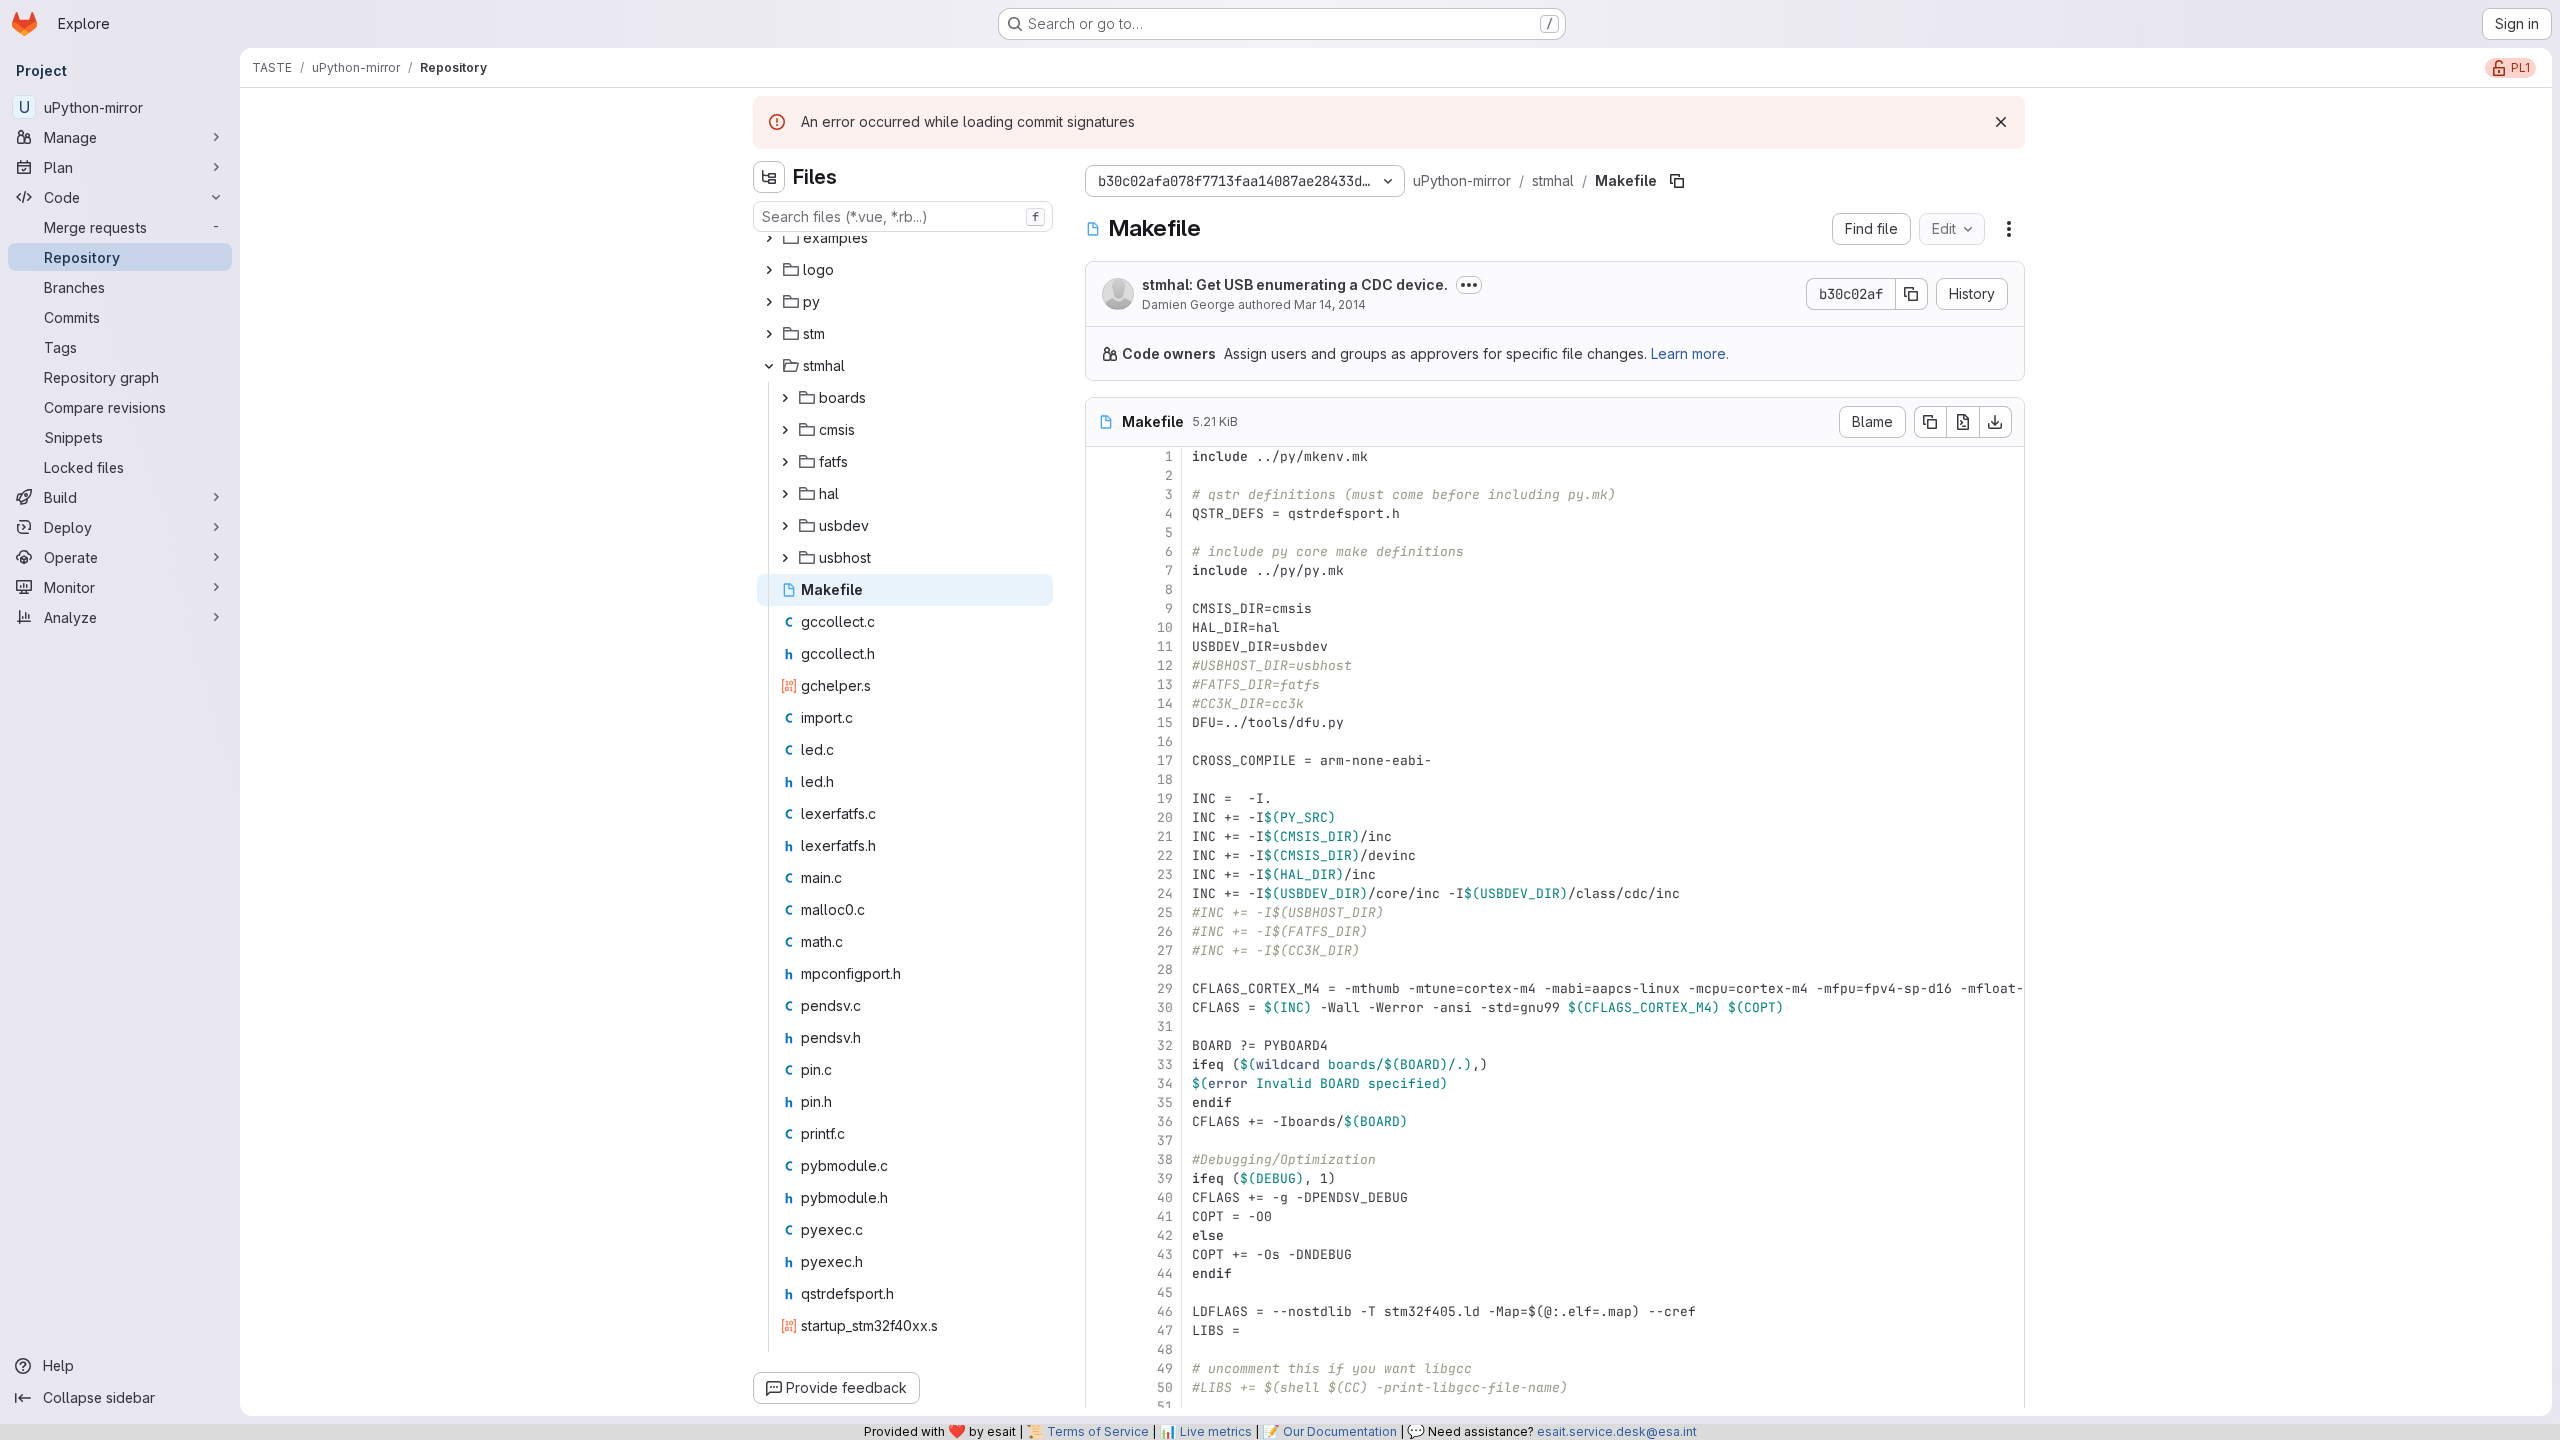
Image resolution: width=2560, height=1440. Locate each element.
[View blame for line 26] (1103, 931)
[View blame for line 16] (1103, 741)
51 (1165, 1406)
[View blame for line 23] (1103, 874)
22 (1165, 855)
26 (1165, 931)
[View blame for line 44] (1103, 1273)
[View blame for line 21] (1103, 836)
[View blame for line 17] (1103, 760)
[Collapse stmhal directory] (769, 366)
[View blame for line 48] (1103, 1349)
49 (1165, 1368)
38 (1165, 1159)
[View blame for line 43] (1103, 1254)
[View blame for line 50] (1103, 1387)
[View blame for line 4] (1103, 513)
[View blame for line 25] (1103, 912)
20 (1165, 817)
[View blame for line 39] (1103, 1178)
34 (1165, 1083)
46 (1165, 1311)
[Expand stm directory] (769, 334)
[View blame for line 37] (1103, 1140)
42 (1165, 1235)
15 (1165, 722)
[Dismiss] (2001, 122)
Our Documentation (1340, 1431)
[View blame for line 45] (1103, 1292)
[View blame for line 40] (1103, 1197)
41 (1165, 1216)
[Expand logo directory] (769, 270)
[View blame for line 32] (1103, 1045)
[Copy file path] (1677, 181)
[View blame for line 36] (1103, 1121)
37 (1165, 1140)
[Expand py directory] (769, 302)
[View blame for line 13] (1103, 684)
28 (1165, 969)
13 (1165, 684)
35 (1165, 1102)
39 (1165, 1178)
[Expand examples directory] (769, 238)
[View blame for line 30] (1103, 1007)
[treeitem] (905, 238)
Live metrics (1216, 1431)
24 (1165, 893)
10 (1165, 627)
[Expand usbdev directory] (785, 526)
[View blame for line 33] (1103, 1064)
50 (1165, 1387)
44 (1165, 1273)
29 (1165, 988)
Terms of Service (1098, 1431)
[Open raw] (1963, 422)
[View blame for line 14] (1103, 703)
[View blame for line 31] (1103, 1026)
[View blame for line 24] (1103, 893)
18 (1165, 779)
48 (1165, 1349)
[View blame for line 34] (1103, 1083)
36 (1165, 1121)
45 (1165, 1292)
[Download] (1996, 422)
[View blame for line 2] (1103, 475)
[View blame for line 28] (1103, 969)
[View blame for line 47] (1103, 1330)
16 (1165, 741)
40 (1165, 1197)
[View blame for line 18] (1103, 779)
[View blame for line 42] (1103, 1235)
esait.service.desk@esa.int (1617, 1431)
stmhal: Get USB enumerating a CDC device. (1295, 284)
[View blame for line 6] (1103, 551)
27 (1165, 950)
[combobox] (903, 216)
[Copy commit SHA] (1912, 294)
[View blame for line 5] (1103, 532)
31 (1165, 1026)
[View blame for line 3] (1103, 494)
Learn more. (1690, 353)
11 (1165, 646)
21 (1165, 836)
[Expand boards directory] (785, 398)
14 (1165, 703)
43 (1165, 1254)
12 (1165, 665)
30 (1165, 1007)
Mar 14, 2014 (1330, 304)
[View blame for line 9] (1103, 608)
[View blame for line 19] (1103, 798)
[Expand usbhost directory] (785, 558)
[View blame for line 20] (1103, 817)
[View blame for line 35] (1103, 1102)
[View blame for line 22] (1103, 855)
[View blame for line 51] (1103, 1406)
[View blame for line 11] (1103, 646)
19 (1165, 798)
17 (1165, 760)
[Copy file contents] (1930, 422)
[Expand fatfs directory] (785, 462)
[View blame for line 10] (1103, 627)
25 (1165, 912)
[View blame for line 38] (1103, 1159)
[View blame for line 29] (1103, 988)
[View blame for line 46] (1103, 1311)
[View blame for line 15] (1103, 722)
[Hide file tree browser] (769, 177)
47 (1165, 1330)
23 (1165, 874)
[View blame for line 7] (1103, 570)
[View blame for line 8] (1103, 589)
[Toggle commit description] (1469, 285)
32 (1165, 1045)
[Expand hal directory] (785, 494)
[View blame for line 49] (1103, 1368)
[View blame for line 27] (1103, 950)
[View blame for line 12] (1103, 665)
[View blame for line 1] (1103, 456)
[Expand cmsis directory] (785, 430)
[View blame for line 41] (1103, 1216)
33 (1165, 1064)
